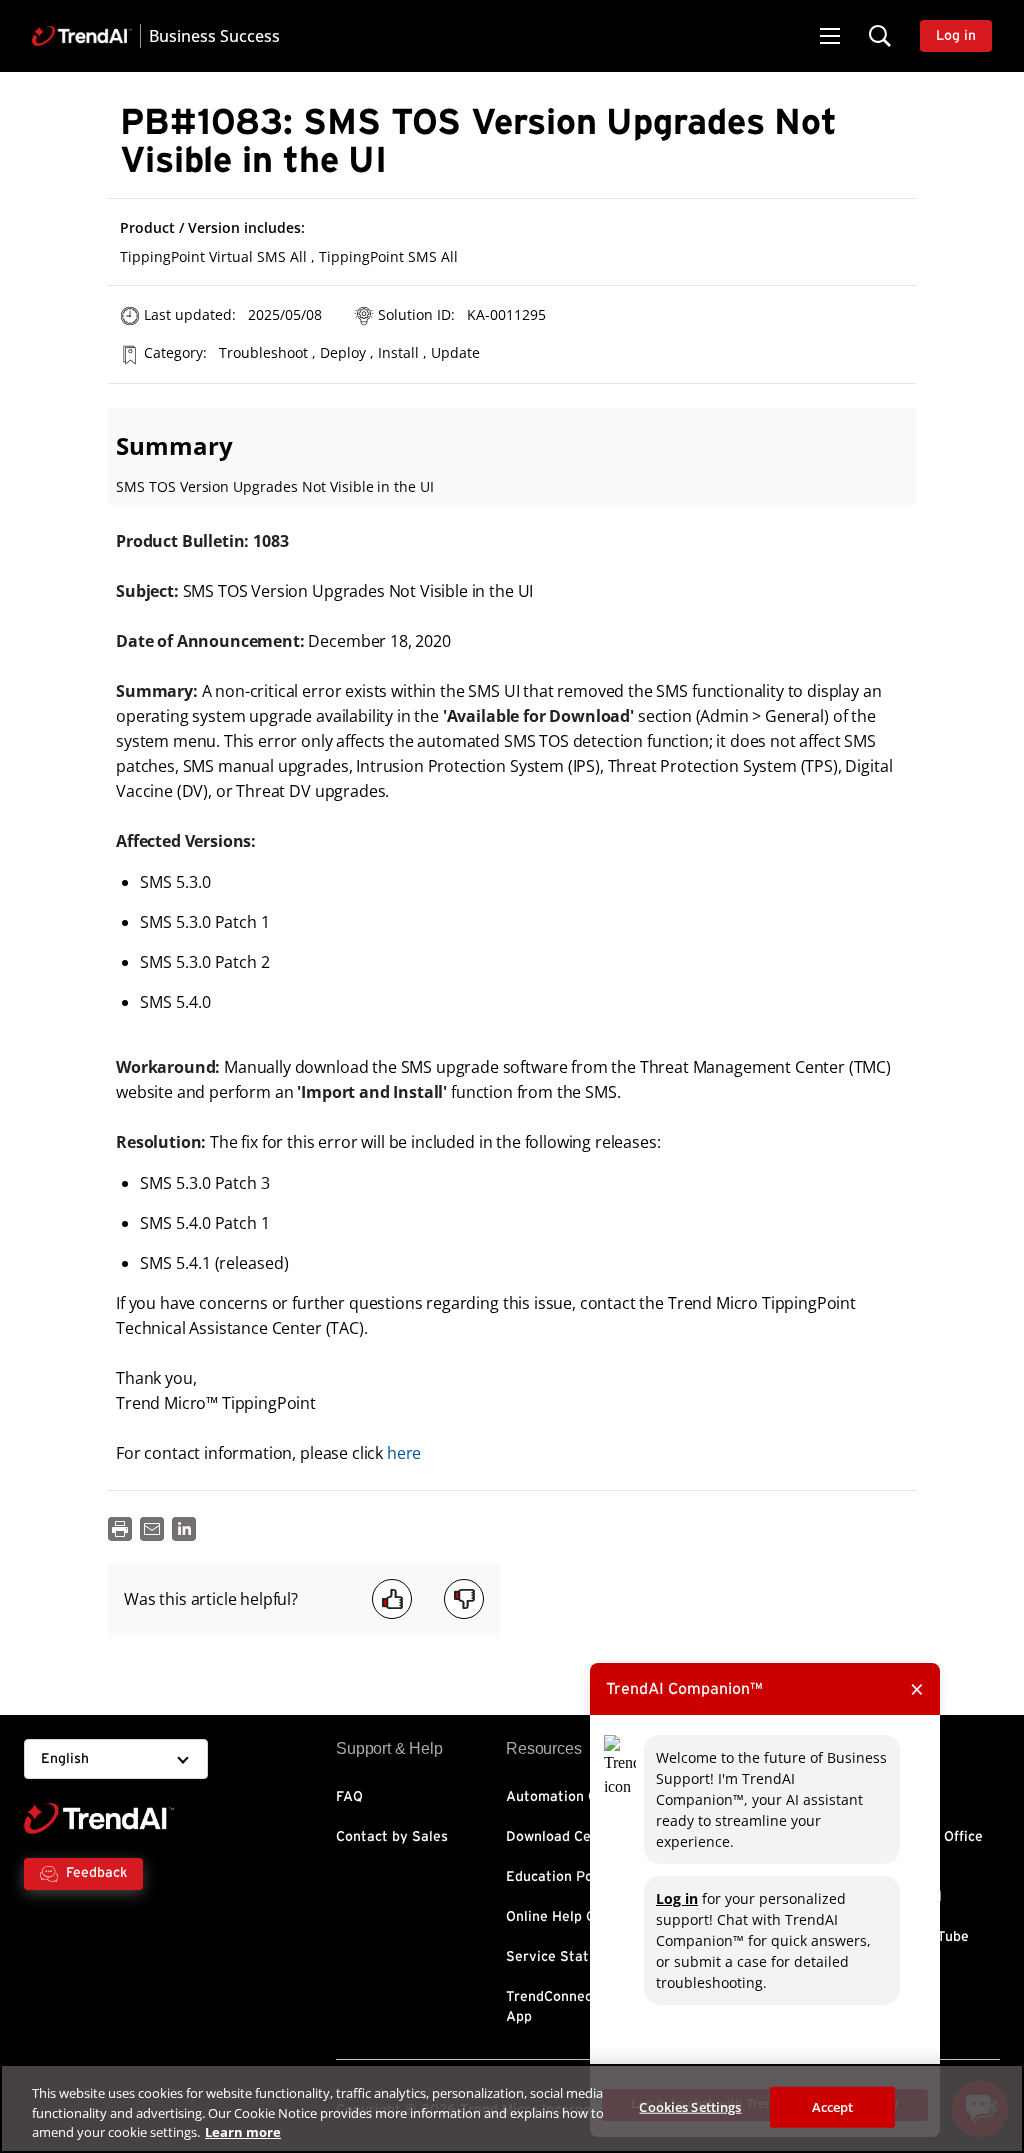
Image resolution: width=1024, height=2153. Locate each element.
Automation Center (569, 1797)
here (404, 1453)
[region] (512, 2108)
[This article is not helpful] (464, 1599)
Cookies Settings (690, 2106)
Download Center (562, 1837)
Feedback (96, 1873)
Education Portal (561, 1877)
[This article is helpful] (392, 1599)
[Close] (992, 2106)
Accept (833, 2106)
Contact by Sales (392, 1837)
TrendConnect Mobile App (575, 2007)
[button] (830, 36)
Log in (677, 1898)
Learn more (243, 2132)
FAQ (349, 1797)
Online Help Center (568, 1917)
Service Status (555, 1957)
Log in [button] (956, 36)
